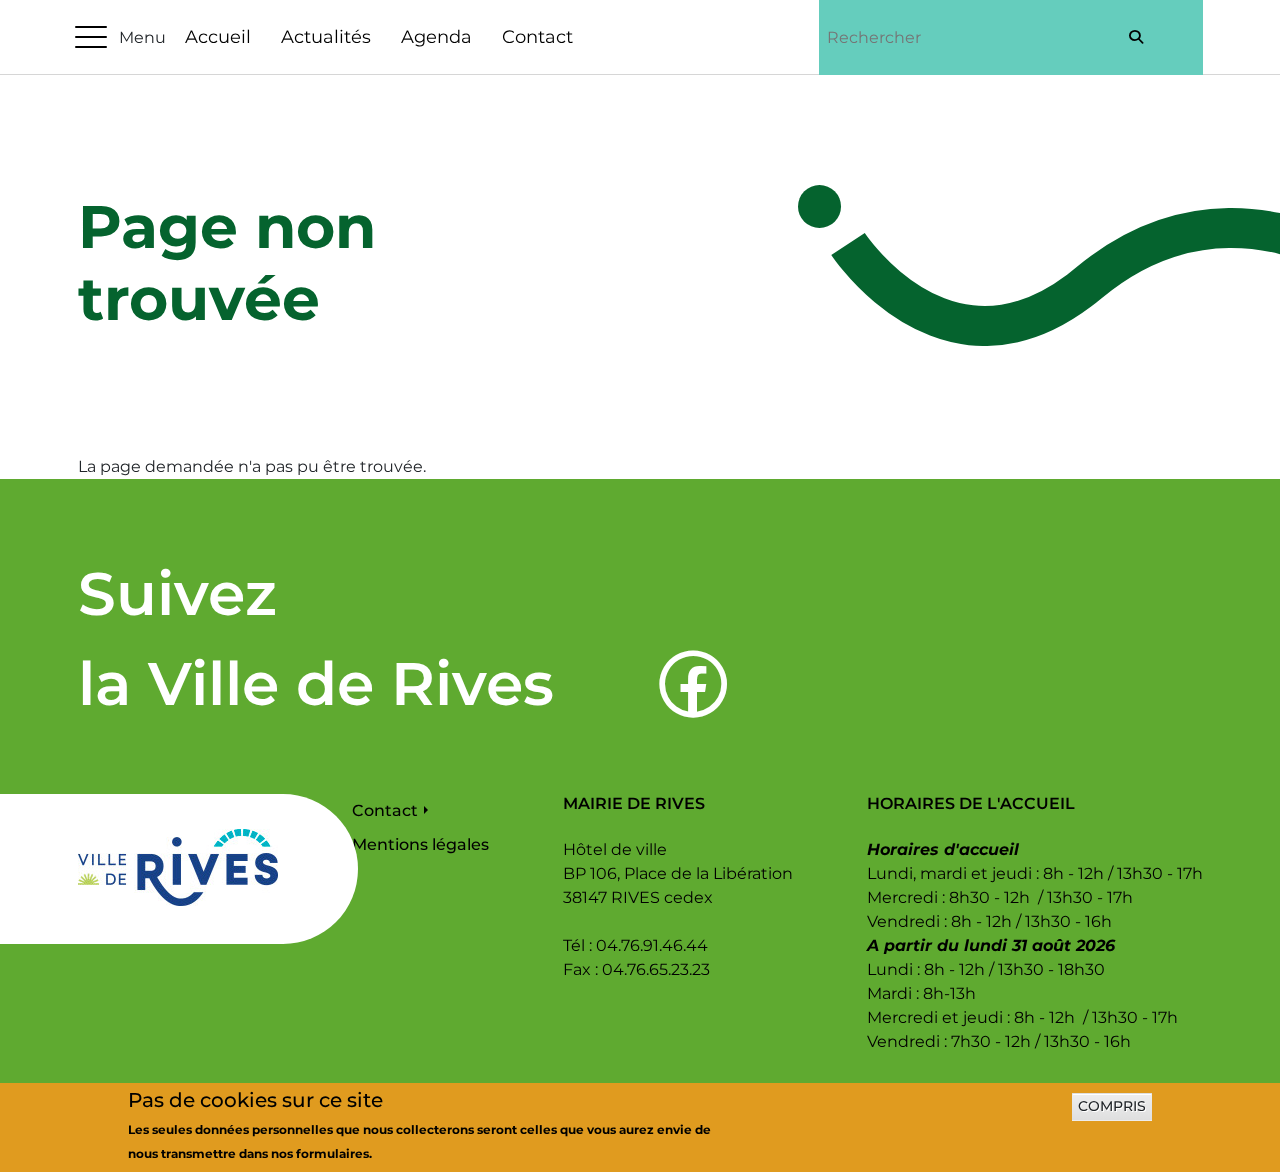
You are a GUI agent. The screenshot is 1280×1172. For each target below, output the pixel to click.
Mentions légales (420, 844)
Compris (1112, 1107)
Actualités (326, 37)
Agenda (436, 37)
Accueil (218, 37)
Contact (537, 37)
